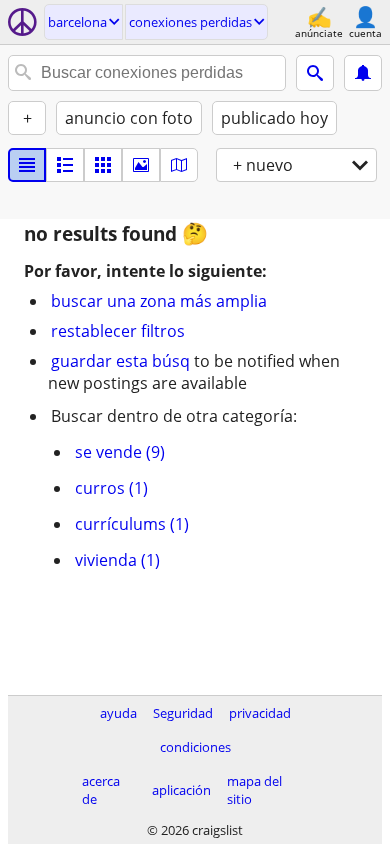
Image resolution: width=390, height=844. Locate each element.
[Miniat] (65, 165)
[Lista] (27, 165)
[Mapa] (179, 165)
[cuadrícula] (103, 165)
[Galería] (141, 165)
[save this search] (363, 73)
